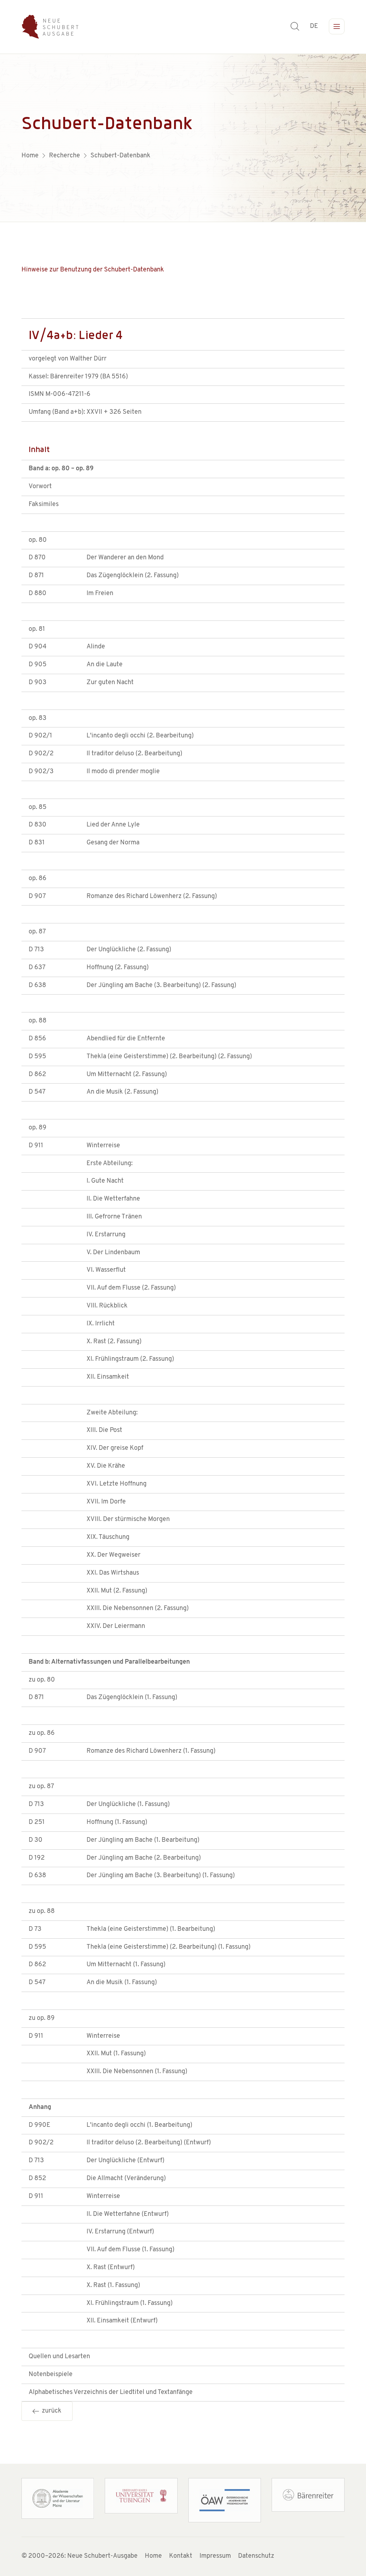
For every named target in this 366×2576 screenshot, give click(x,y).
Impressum (215, 2556)
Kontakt (181, 2556)
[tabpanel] (183, 138)
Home (153, 2556)
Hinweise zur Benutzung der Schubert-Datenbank (93, 270)
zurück (50, 2411)
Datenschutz (256, 2556)
